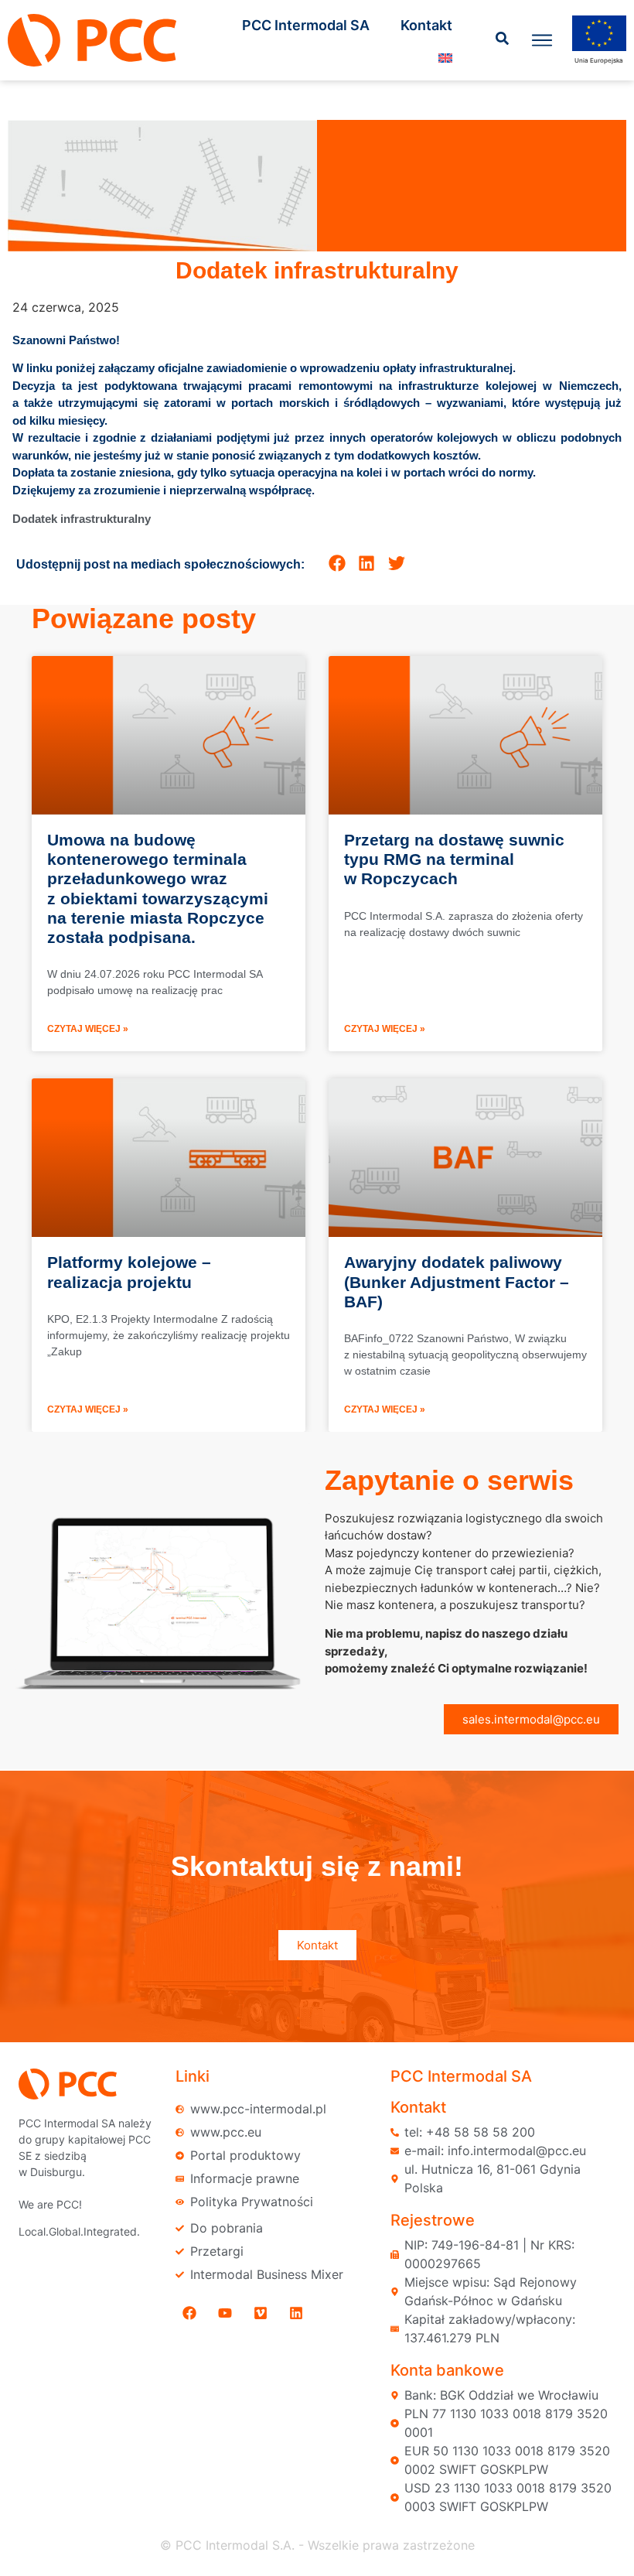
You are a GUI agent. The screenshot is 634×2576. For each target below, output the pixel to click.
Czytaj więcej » (88, 1029)
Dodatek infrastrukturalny (83, 519)
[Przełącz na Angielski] (445, 58)
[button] (337, 564)
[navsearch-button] (503, 40)
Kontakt (426, 25)
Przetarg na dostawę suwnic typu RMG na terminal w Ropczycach (454, 859)
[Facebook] (189, 2313)
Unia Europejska (599, 60)
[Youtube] (225, 2313)
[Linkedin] (296, 2313)
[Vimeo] (261, 2313)
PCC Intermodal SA (306, 25)
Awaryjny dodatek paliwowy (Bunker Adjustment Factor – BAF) (457, 1281)
